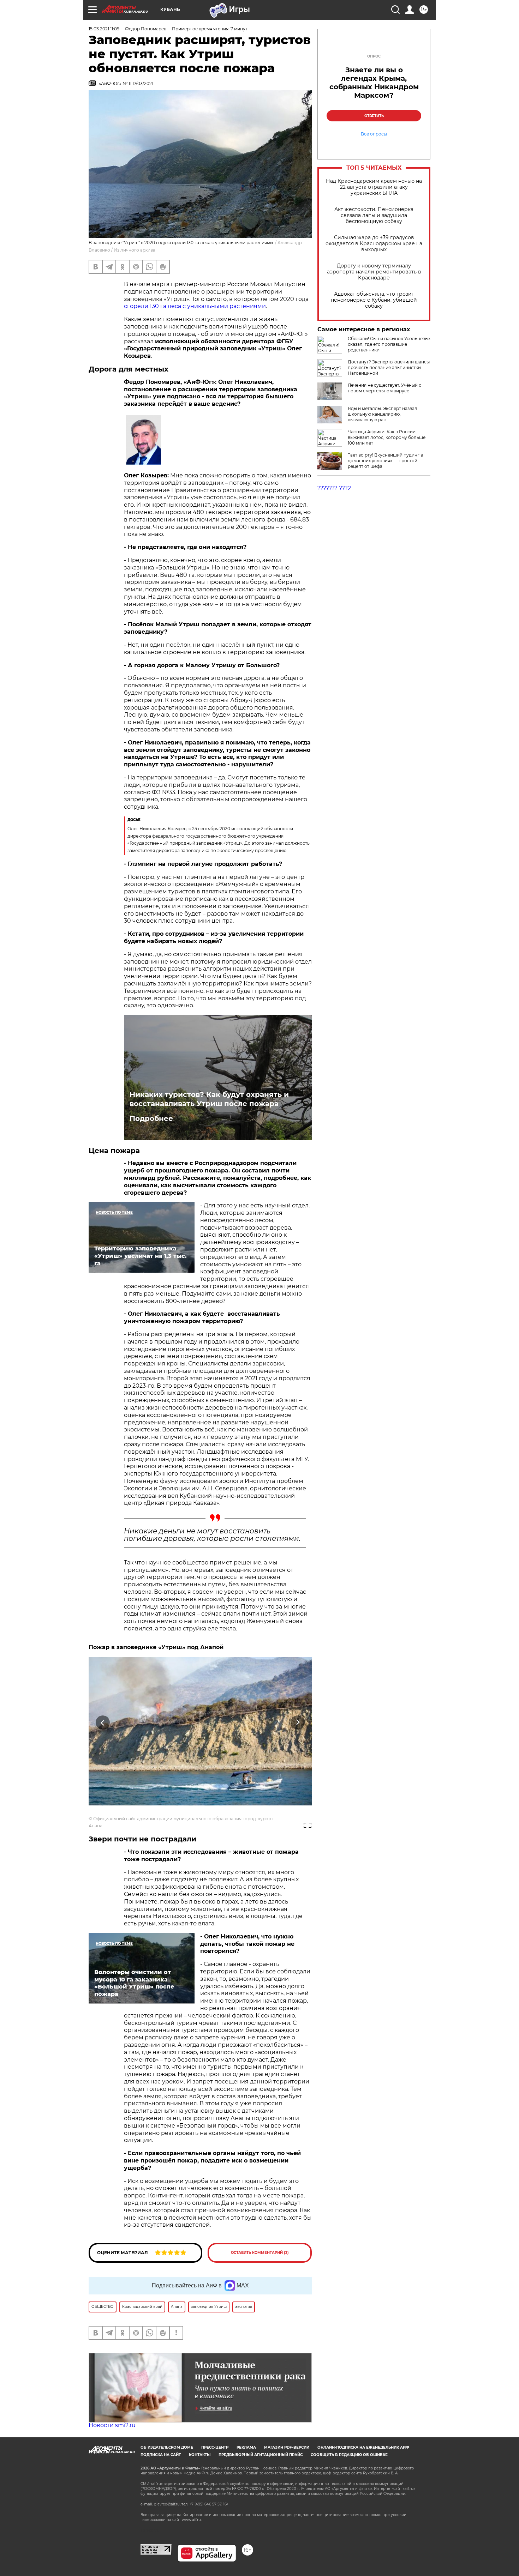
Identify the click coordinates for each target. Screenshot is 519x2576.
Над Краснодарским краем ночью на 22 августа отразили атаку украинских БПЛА (374, 187)
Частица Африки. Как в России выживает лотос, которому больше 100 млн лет (387, 437)
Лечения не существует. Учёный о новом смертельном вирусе (385, 388)
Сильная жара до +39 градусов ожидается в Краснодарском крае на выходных (374, 244)
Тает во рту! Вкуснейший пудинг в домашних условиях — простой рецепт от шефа (385, 461)
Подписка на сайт (161, 2455)
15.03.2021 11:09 (104, 29)
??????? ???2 (334, 488)
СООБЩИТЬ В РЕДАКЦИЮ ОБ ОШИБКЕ (349, 2455)
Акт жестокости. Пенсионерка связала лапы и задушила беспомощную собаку (374, 215)
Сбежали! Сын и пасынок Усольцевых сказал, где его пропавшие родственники (389, 344)
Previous (103, 1723)
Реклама (246, 2447)
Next (298, 1723)
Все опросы (374, 134)
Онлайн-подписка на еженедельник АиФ (363, 2447)
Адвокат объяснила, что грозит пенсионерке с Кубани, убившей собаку (374, 300)
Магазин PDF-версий (287, 2447)
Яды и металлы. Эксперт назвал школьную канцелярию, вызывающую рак (383, 414)
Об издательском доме (167, 2447)
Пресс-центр (215, 2447)
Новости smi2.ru (112, 2425)
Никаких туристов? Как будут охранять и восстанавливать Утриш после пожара (209, 1099)
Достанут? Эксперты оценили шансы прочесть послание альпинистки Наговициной (389, 367)
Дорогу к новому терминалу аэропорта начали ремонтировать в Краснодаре (374, 272)
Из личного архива (135, 250)
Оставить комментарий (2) (260, 2253)
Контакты (200, 2455)
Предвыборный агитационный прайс (261, 2455)
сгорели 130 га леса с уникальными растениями (195, 306)
